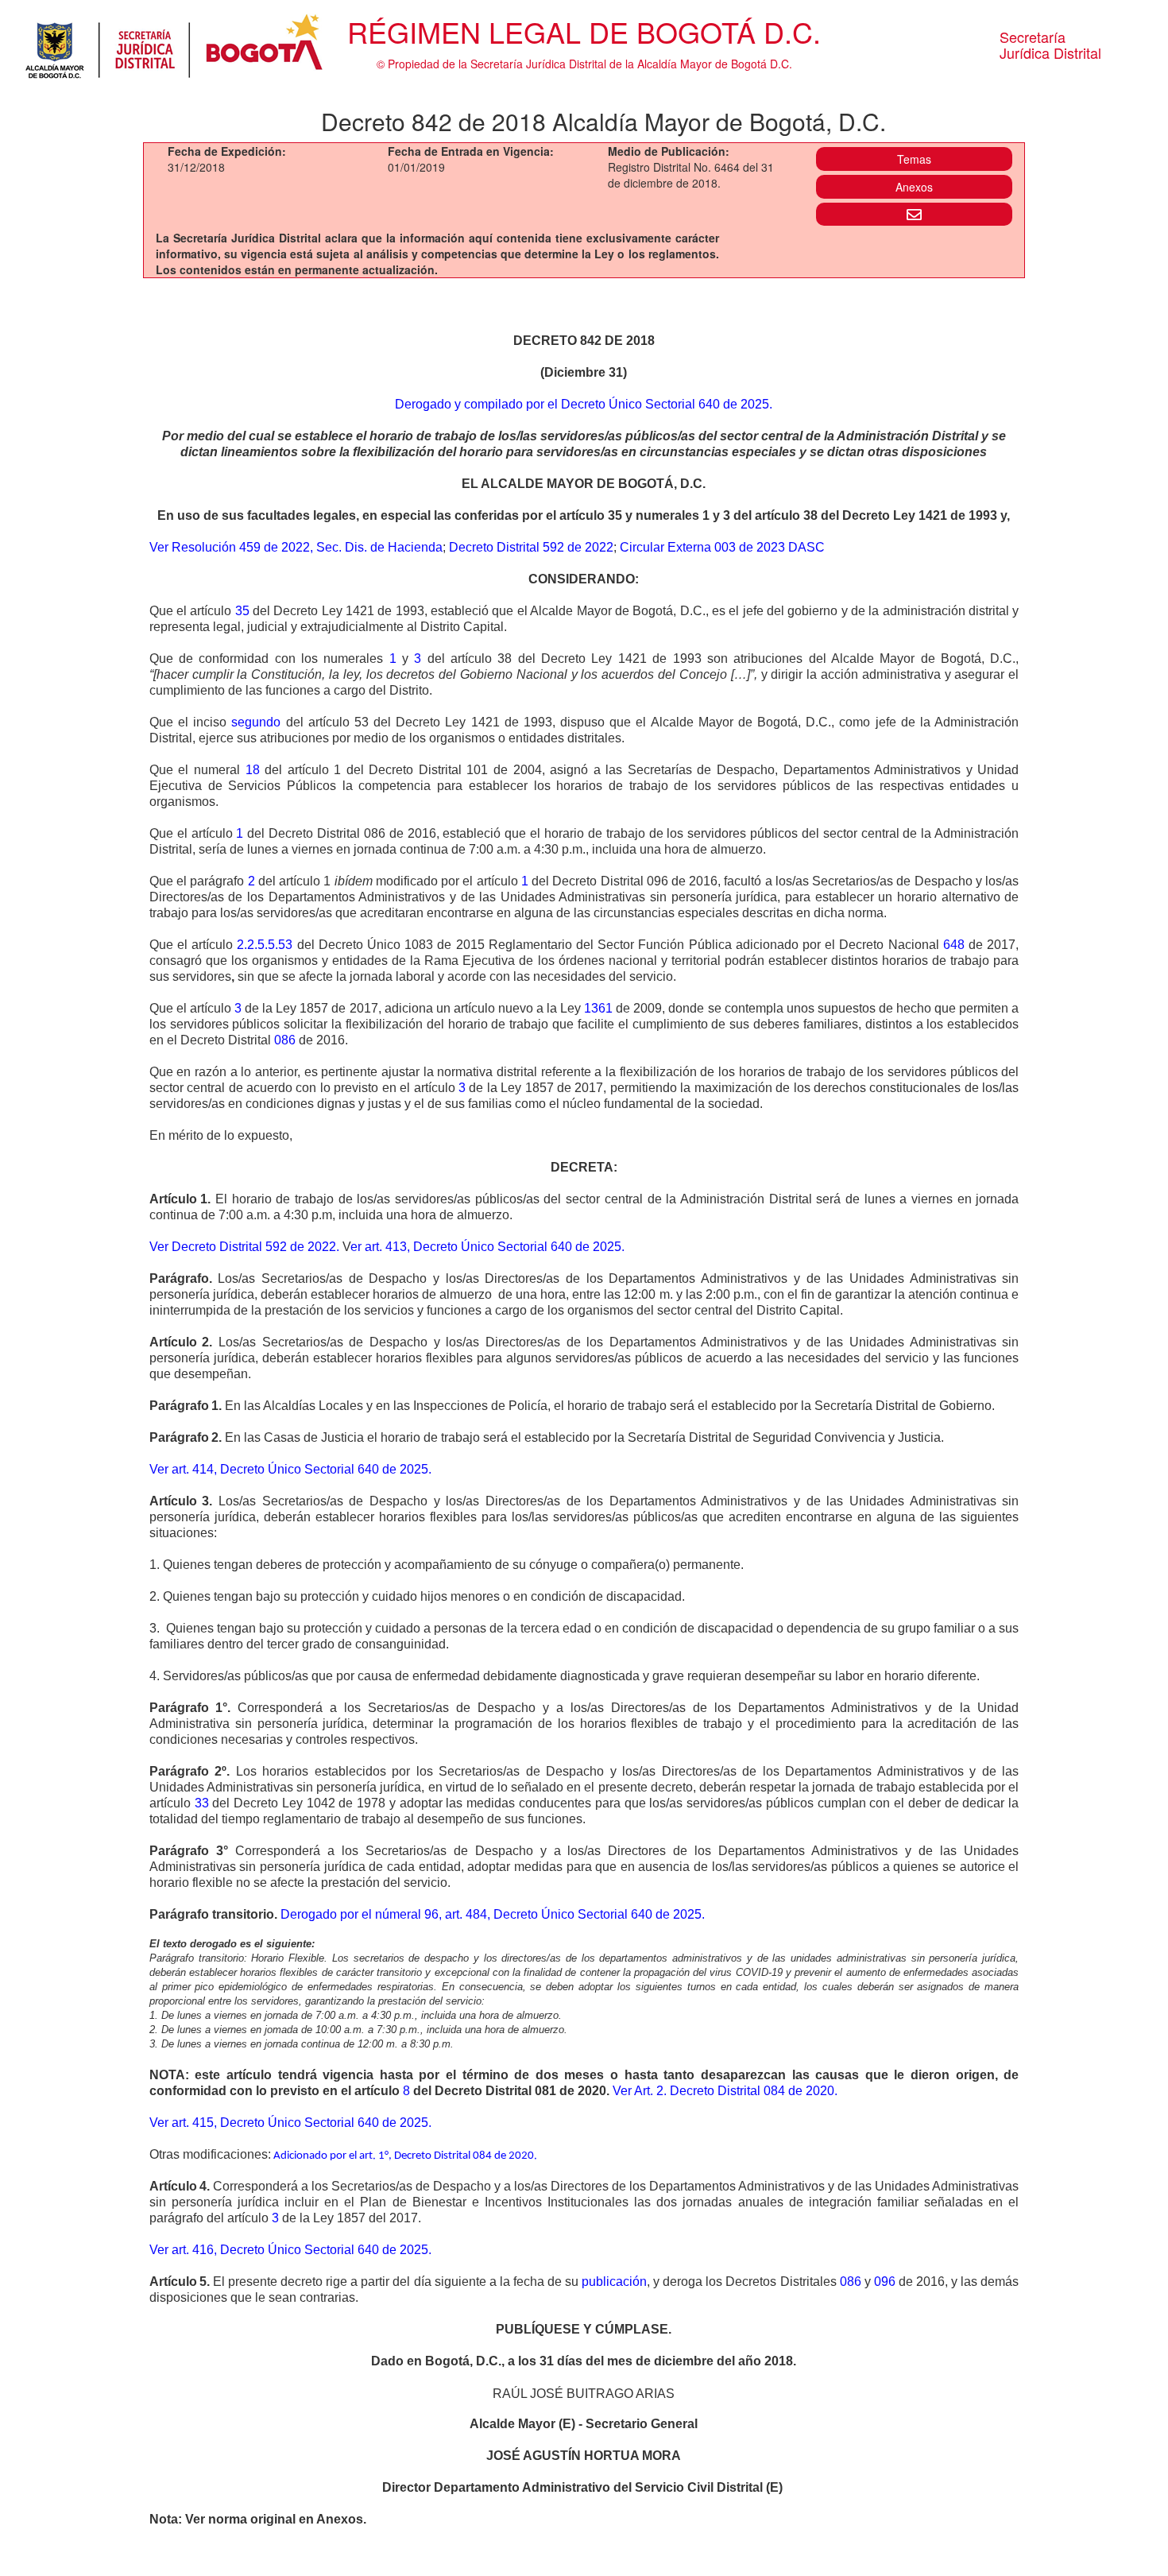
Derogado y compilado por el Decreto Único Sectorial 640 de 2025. (584, 404)
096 (885, 2282)
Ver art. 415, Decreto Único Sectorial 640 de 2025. (290, 2123)
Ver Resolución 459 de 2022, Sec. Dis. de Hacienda (296, 547)
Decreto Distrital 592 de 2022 (531, 547)
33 (202, 1803)
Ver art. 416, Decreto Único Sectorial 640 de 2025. (290, 2250)
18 (253, 770)
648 (954, 945)
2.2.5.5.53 (265, 945)
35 (242, 611)
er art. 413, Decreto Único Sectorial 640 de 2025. (487, 1247)
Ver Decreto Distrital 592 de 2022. (244, 1247)
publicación (614, 2282)
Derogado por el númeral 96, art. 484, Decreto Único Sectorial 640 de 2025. (493, 1914)
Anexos (914, 187)
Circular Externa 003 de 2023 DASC (722, 547)
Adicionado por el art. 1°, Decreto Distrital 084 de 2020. (405, 2156)
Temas (914, 159)
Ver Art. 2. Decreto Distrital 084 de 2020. (725, 2091)
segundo (256, 722)
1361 (598, 1008)
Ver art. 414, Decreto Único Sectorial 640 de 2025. (290, 1469)
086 (285, 1040)
